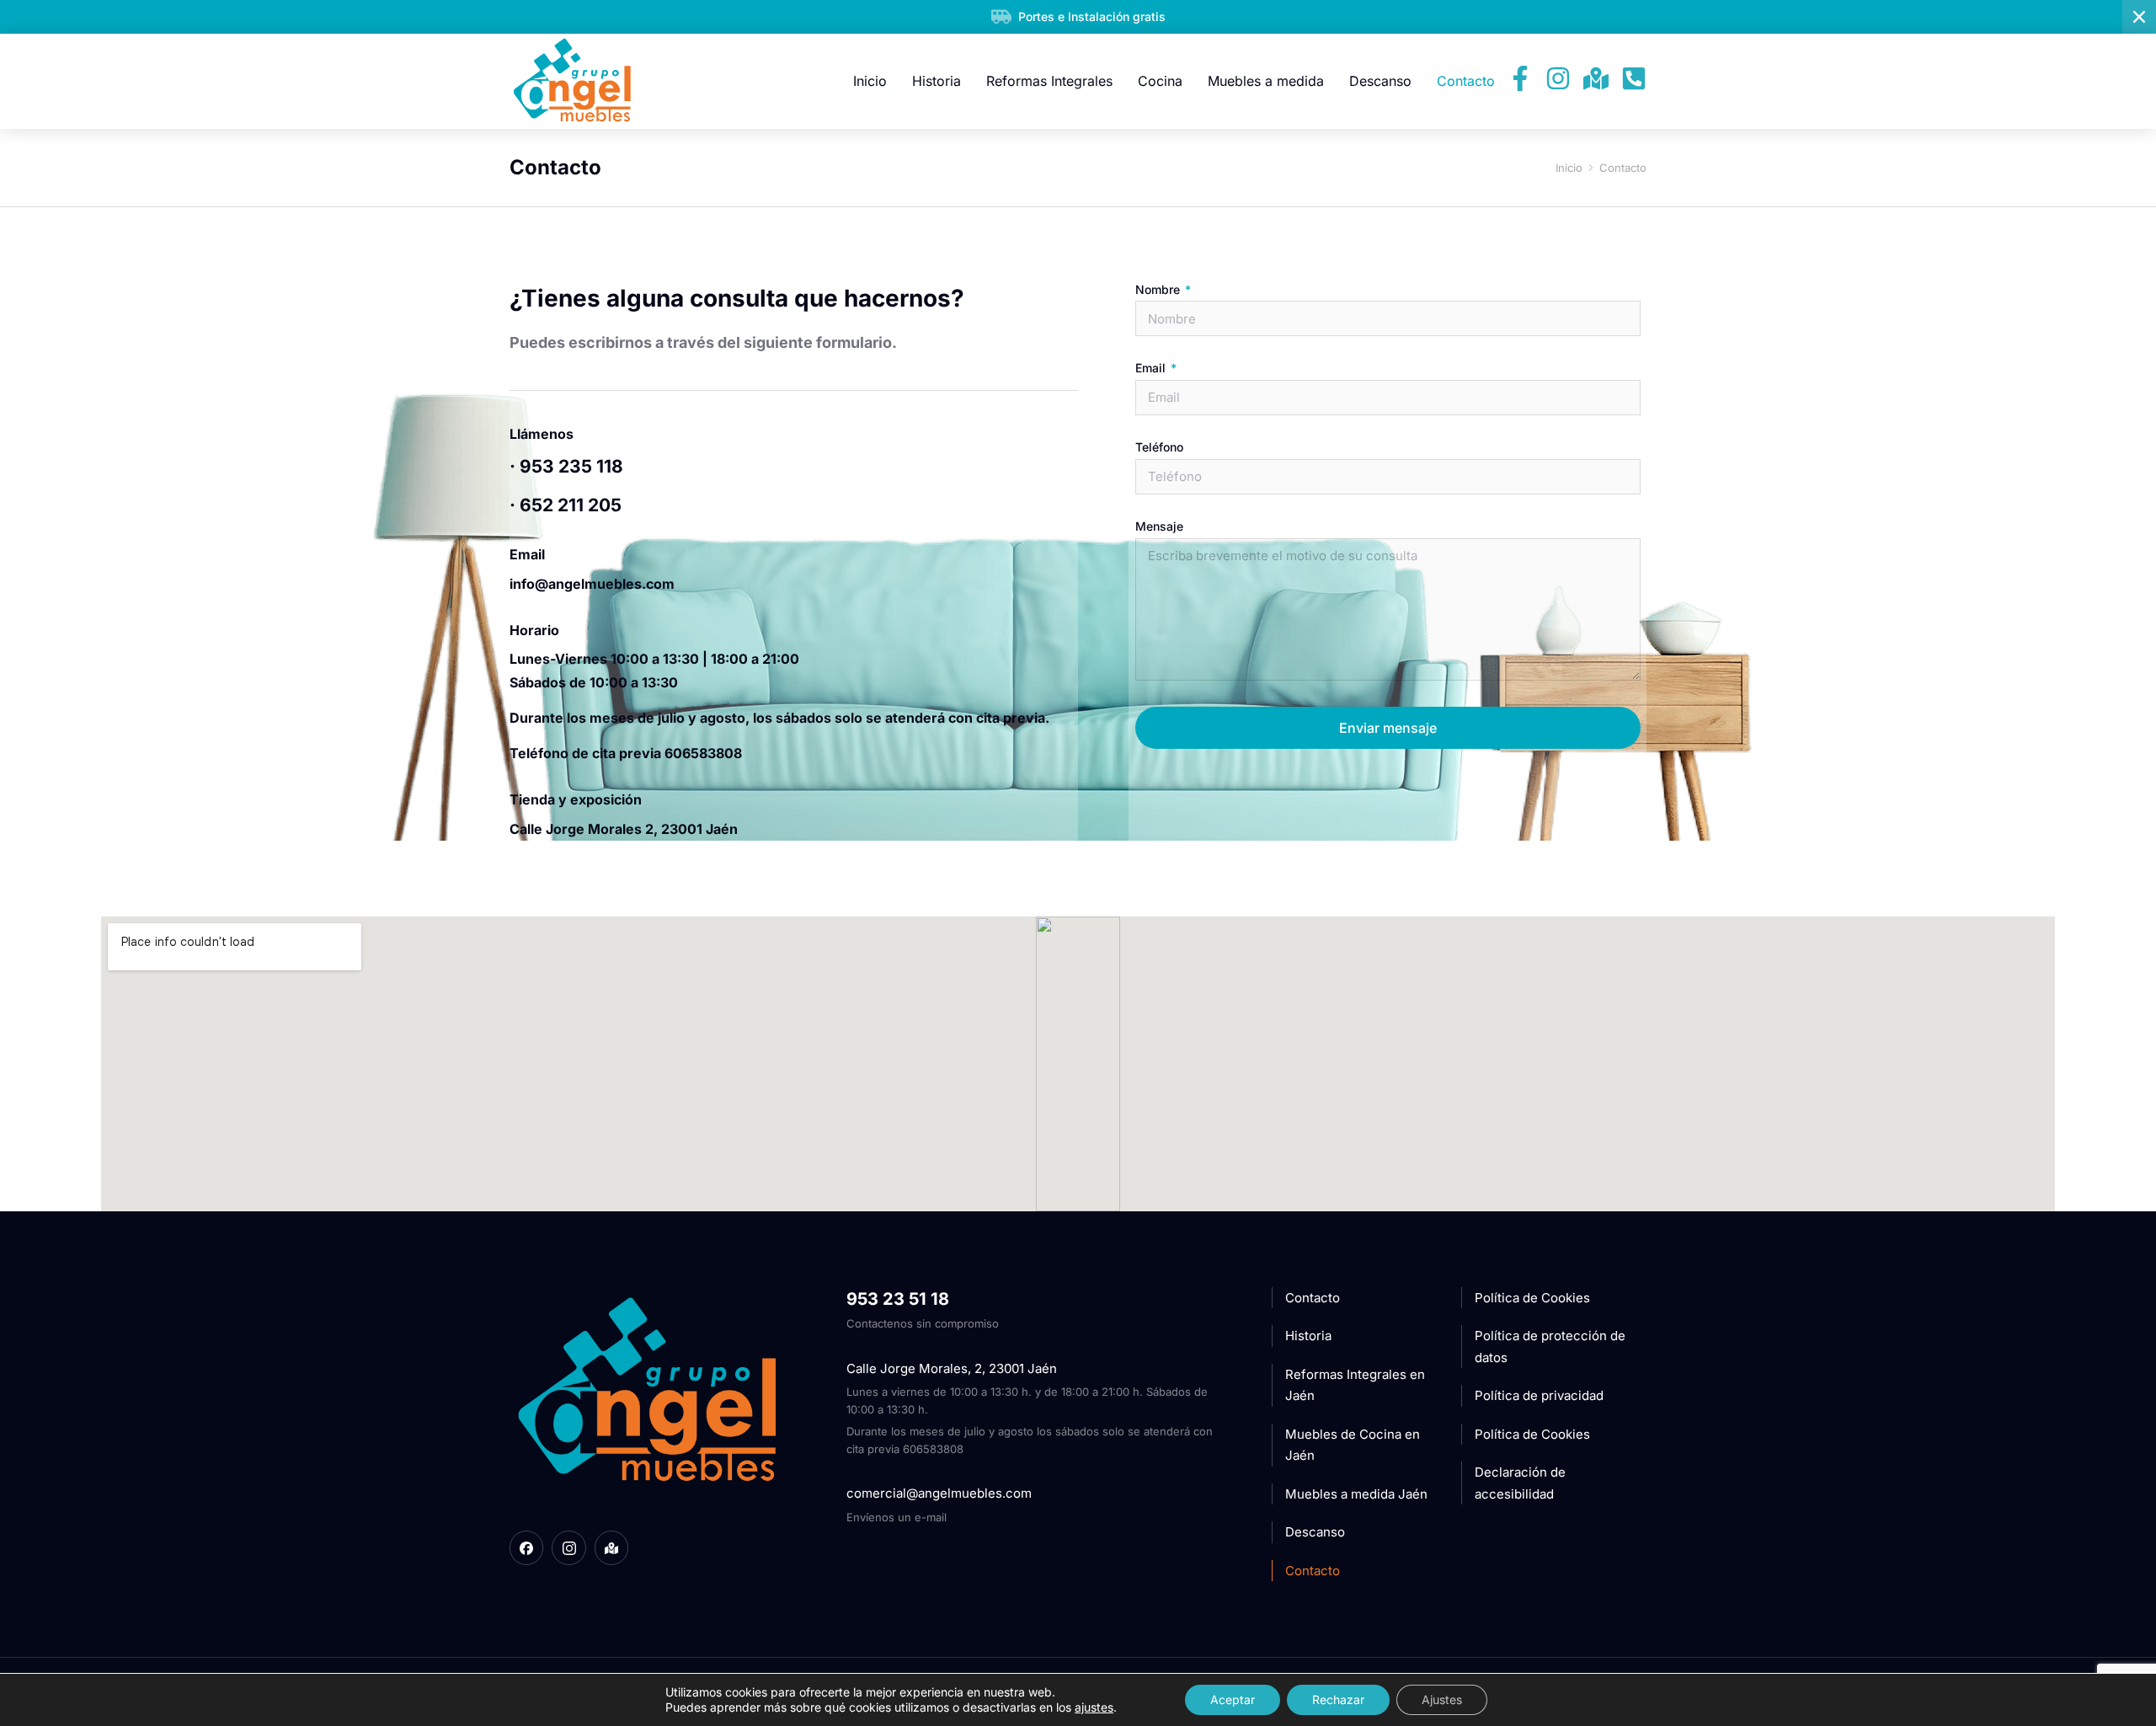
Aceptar (1233, 1699)
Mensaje (1159, 526)
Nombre (1159, 290)
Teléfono (1159, 447)
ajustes (1094, 1707)
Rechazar (1338, 1699)
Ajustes (1442, 1699)
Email (1152, 368)
